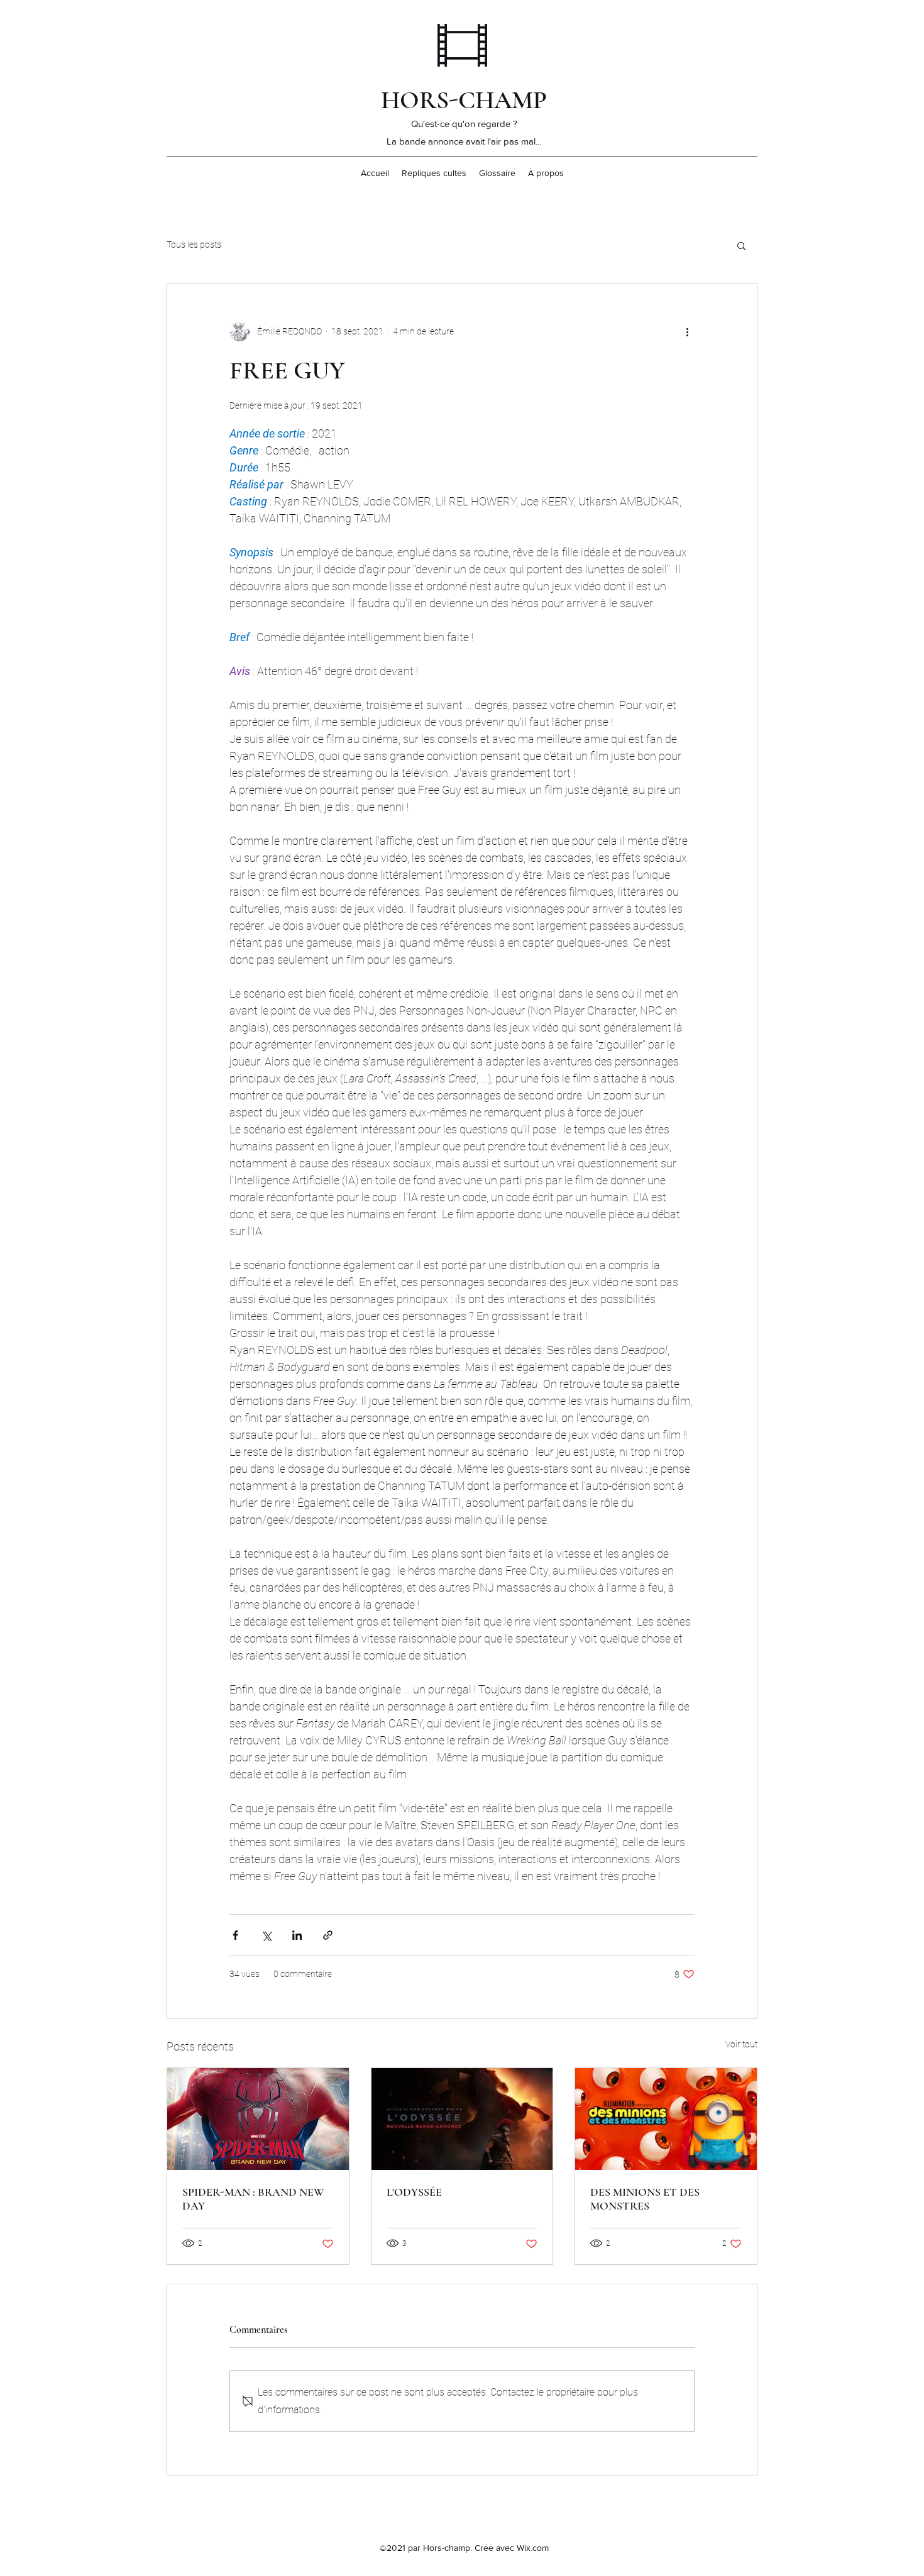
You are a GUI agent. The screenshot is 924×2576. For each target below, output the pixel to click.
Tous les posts (194, 245)
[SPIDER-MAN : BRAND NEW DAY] (258, 2119)
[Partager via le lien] (328, 1935)
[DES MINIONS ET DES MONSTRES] (666, 2119)
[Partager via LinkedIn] (297, 1935)
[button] (741, 245)
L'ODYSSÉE (414, 2192)
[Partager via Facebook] (235, 1935)
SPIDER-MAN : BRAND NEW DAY (253, 2199)
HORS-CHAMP (464, 100)
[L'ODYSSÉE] (462, 2119)
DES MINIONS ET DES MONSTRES (645, 2199)
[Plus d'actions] (687, 331)
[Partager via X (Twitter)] (266, 1935)
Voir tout (741, 2044)
